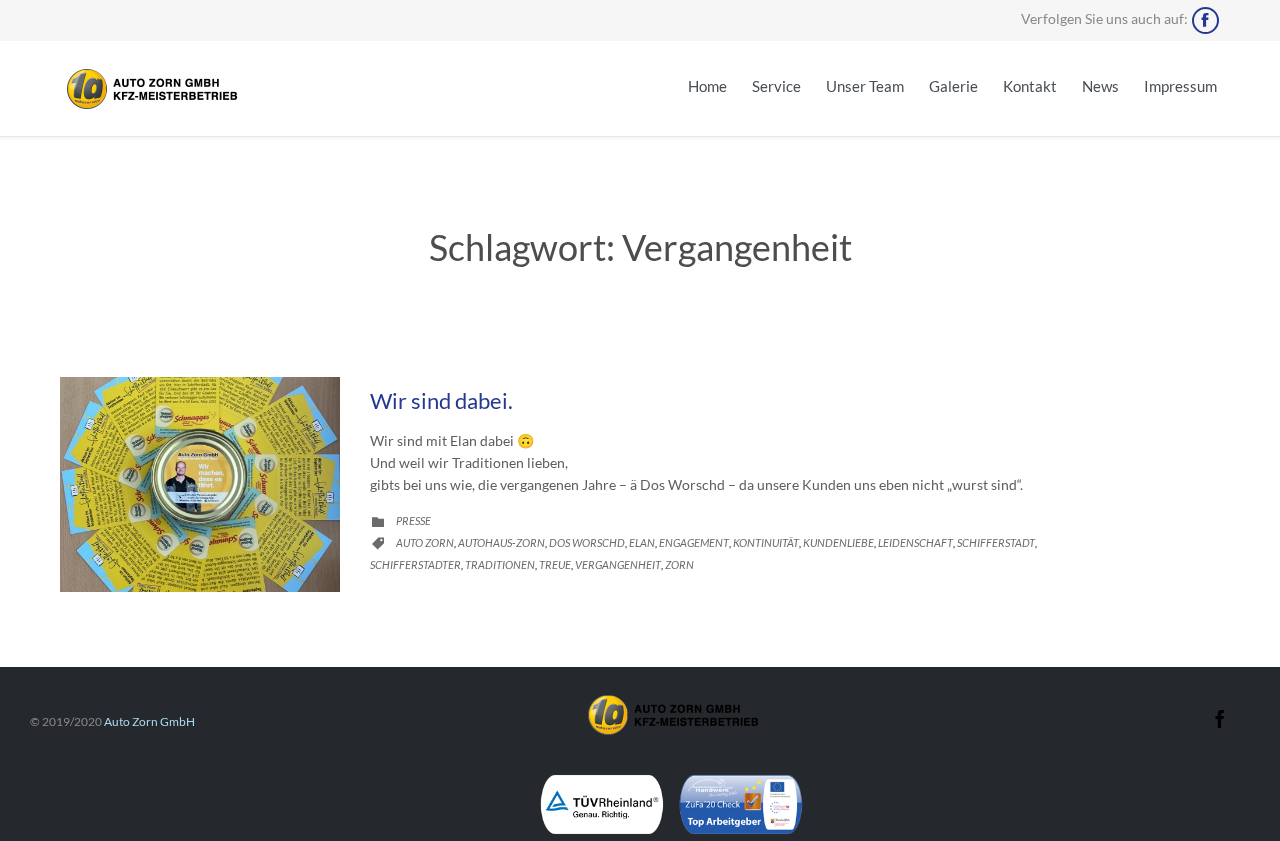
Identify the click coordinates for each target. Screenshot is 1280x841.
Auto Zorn (425, 542)
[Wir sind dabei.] (200, 484)
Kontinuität (766, 542)
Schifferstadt (996, 542)
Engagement (694, 542)
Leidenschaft (915, 542)
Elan (642, 542)
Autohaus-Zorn (501, 542)
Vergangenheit (618, 564)
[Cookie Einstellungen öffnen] (44, 809)
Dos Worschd (587, 542)
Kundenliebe (838, 542)
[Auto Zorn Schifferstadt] (150, 88)
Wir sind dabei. (441, 400)
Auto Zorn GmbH (149, 721)
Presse (413, 520)
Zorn (679, 564)
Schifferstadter (415, 564)
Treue (555, 564)
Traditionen (500, 564)
